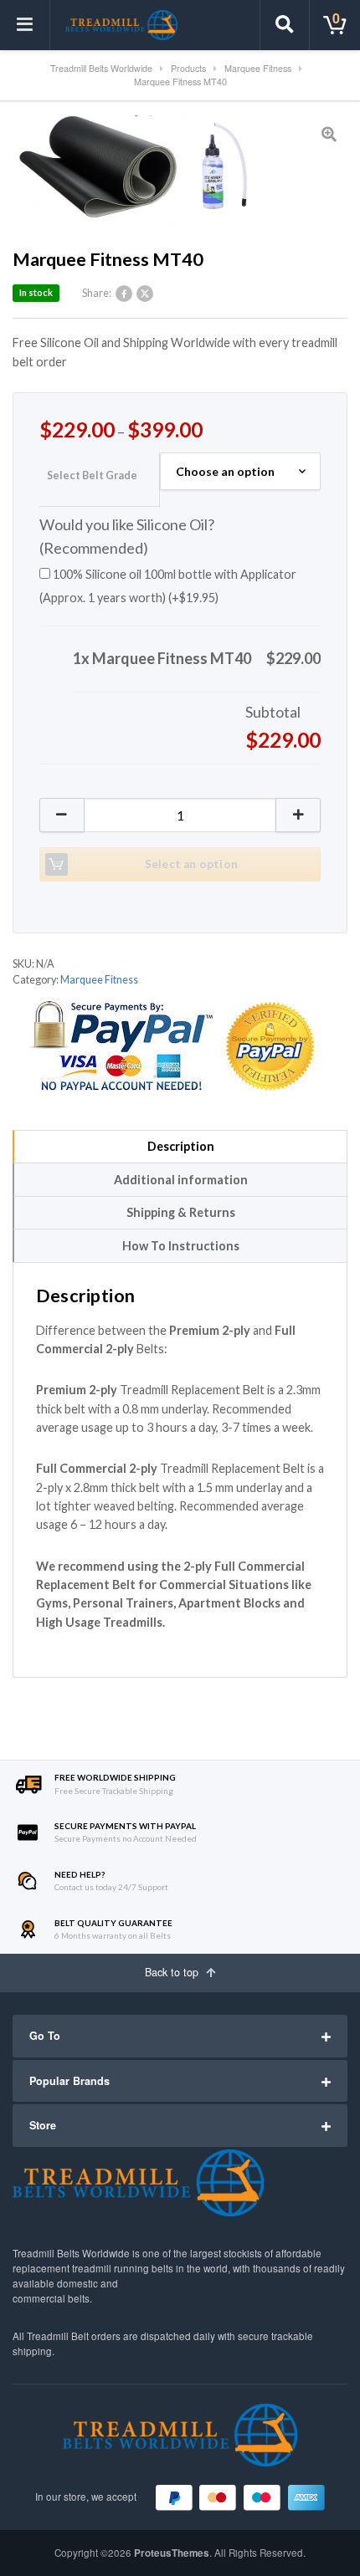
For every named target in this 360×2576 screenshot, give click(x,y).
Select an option (191, 864)
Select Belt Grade (92, 475)
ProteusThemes (172, 2553)
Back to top (173, 1972)
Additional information (181, 1180)
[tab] (180, 1147)
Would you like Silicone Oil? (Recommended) (127, 536)
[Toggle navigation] (25, 25)
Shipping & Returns (181, 1212)
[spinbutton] (180, 815)
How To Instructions (181, 1246)
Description (181, 1146)
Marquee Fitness (99, 980)
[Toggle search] (285, 25)
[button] (298, 815)
